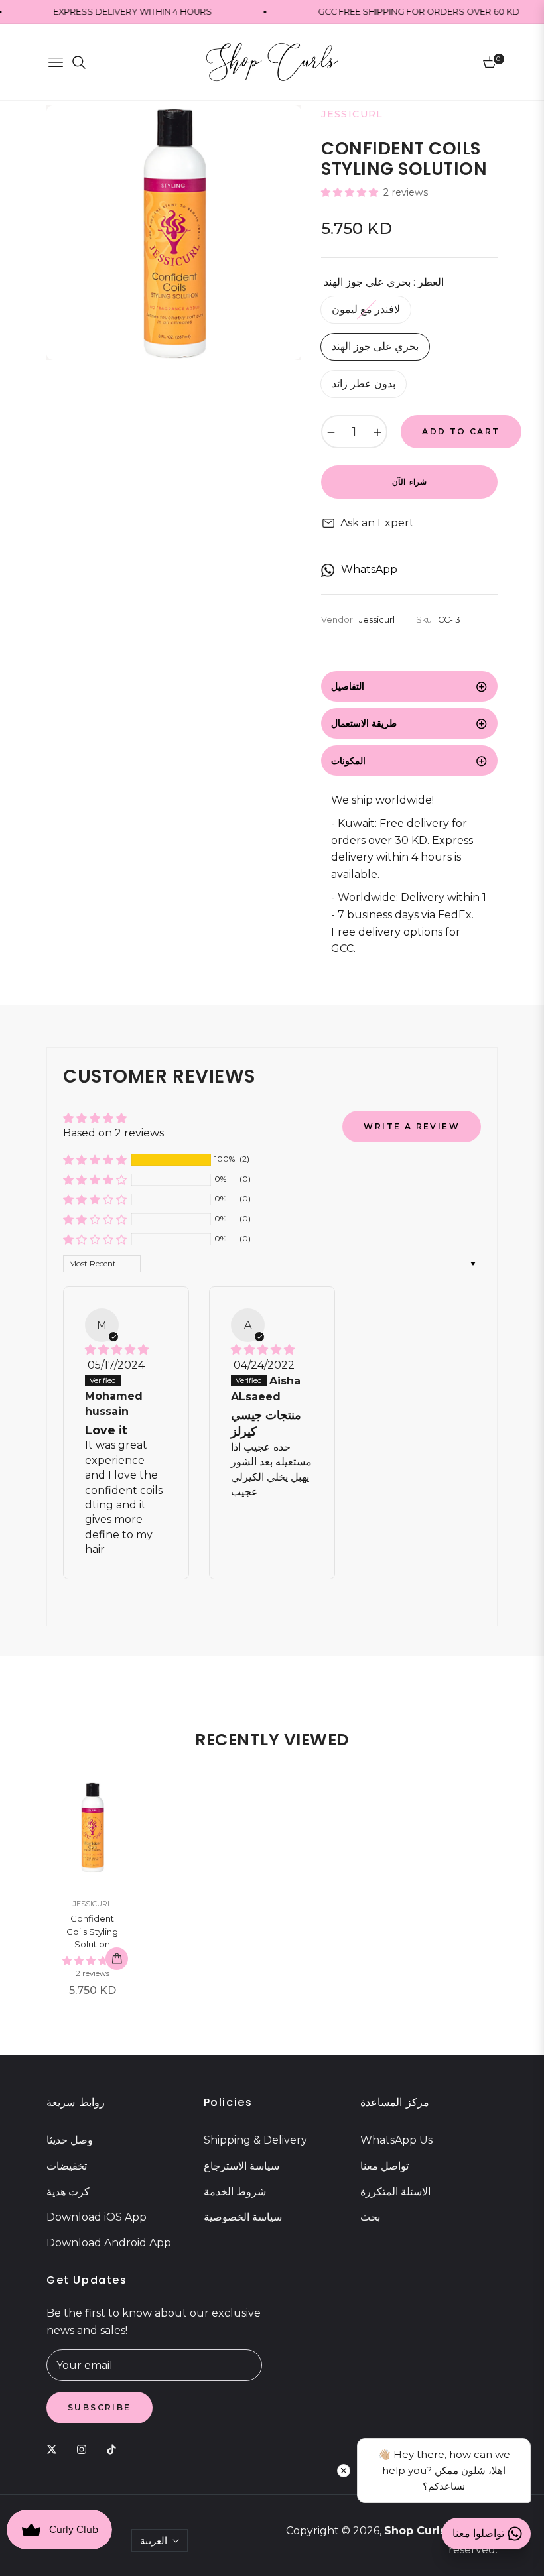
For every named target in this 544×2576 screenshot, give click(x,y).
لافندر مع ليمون (366, 309)
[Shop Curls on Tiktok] (115, 2449)
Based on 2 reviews (113, 1133)
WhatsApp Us (396, 2140)
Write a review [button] (412, 1126)
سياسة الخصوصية (243, 2217)
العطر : (384, 282)
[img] (117, 1350)
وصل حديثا (70, 2140)
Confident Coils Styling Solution (92, 1931)
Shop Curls (415, 2531)
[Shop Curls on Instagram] (85, 2449)
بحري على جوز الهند (375, 346)
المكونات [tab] (348, 761)
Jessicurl (92, 1904)
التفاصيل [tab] (348, 686)
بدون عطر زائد (364, 384)
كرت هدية (68, 2192)
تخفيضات (67, 2166)
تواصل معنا (384, 2166)
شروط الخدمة (235, 2192)
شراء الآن (409, 482)
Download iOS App (97, 2217)
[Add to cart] (117, 1959)
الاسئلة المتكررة (395, 2192)
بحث (370, 2217)
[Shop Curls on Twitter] (55, 2449)
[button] (351, 192)
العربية (154, 2541)
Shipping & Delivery (255, 2140)
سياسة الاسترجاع (241, 2166)
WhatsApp (369, 569)
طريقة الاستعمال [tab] (364, 723)
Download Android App (109, 2243)
